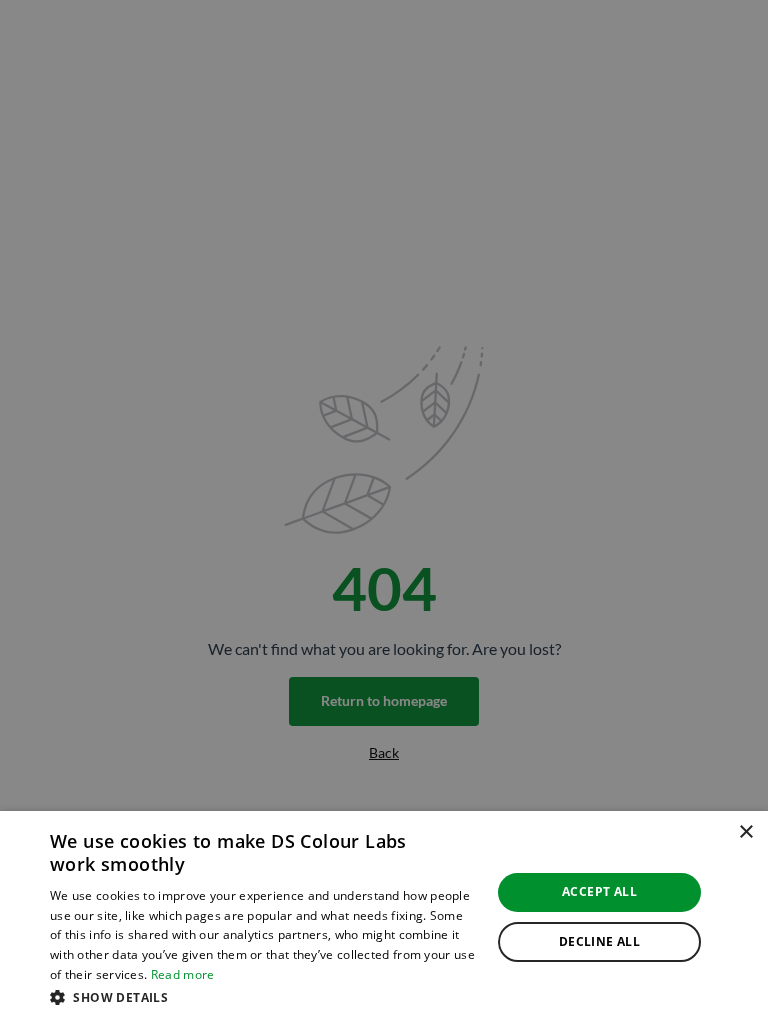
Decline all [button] (599, 941)
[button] (264, 997)
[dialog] (384, 917)
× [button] (745, 832)
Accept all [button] (599, 891)
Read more (183, 974)
